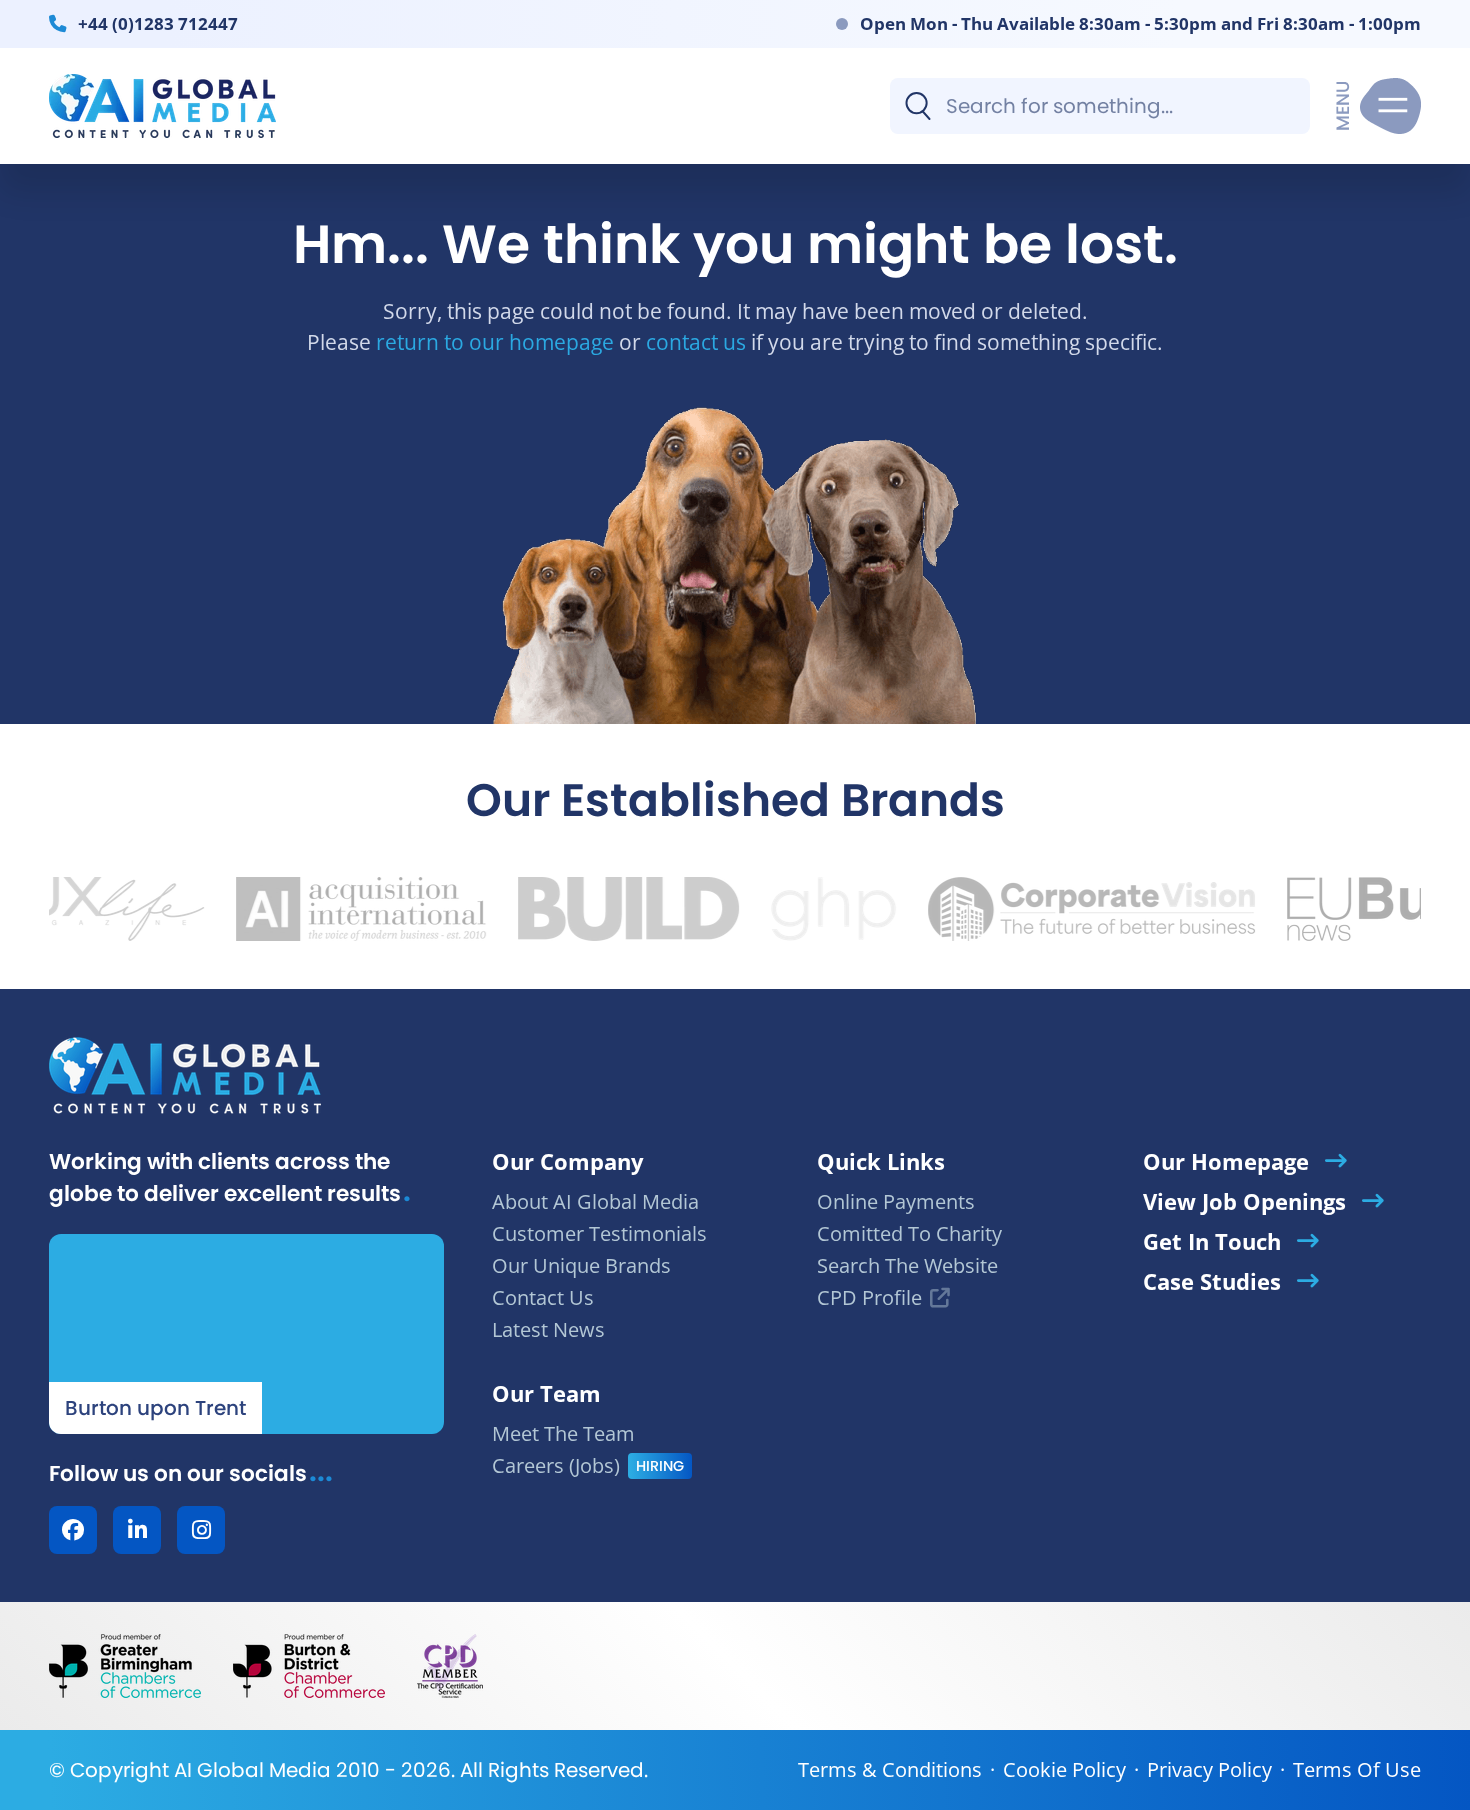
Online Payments (896, 1201)
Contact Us (543, 1297)
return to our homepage (495, 341)
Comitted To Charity (909, 1233)
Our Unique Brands (581, 1265)
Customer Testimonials (599, 1233)
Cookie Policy (1064, 1769)
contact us (696, 341)
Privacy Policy (1209, 1769)
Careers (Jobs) (556, 1465)
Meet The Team (563, 1433)
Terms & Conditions (890, 1769)
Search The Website (907, 1265)
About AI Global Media (595, 1201)
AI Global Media (252, 1770)
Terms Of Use (1357, 1769)
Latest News (548, 1329)
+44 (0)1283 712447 (158, 23)
